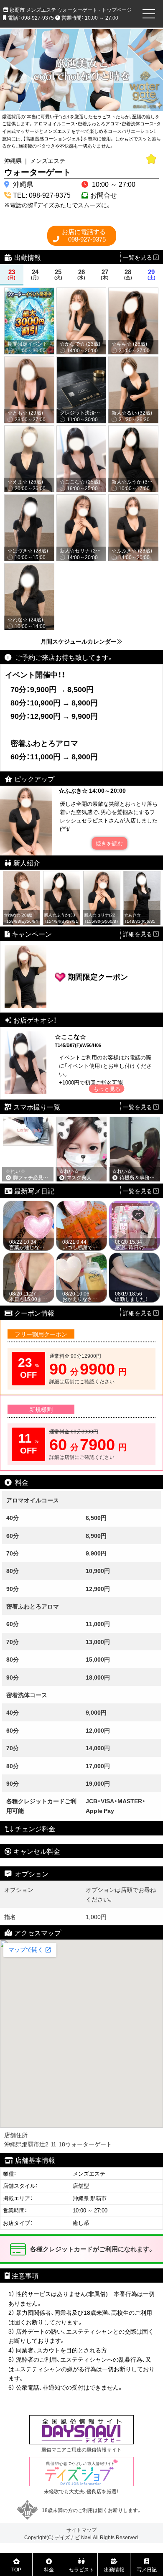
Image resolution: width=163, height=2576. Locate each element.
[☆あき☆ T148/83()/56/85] (142, 876)
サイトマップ (81, 2530)
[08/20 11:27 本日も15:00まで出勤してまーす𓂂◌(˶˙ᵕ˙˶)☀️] (29, 1257)
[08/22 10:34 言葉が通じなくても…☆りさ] (29, 1205)
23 (11, 274)
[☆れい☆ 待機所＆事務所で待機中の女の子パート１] (135, 1120)
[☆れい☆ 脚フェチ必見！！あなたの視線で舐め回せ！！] (29, 1120)
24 (35, 274)
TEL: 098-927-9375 (42, 195)
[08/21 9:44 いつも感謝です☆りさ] (82, 1205)
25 (58, 274)
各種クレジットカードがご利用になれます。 (92, 2249)
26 (81, 274)
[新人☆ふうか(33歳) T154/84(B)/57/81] (62, 876)
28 (128, 274)
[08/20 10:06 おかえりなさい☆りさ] (82, 1257)
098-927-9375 (84, 235)
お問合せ (104, 195)
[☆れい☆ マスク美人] (82, 1120)
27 (105, 274)
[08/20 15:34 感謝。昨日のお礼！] (134, 1205)
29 (152, 274)
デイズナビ (67, 2537)
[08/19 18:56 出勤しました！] (134, 1257)
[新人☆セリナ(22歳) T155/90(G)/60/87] (102, 876)
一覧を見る (138, 1191)
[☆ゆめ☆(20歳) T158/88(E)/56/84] (22, 876)
